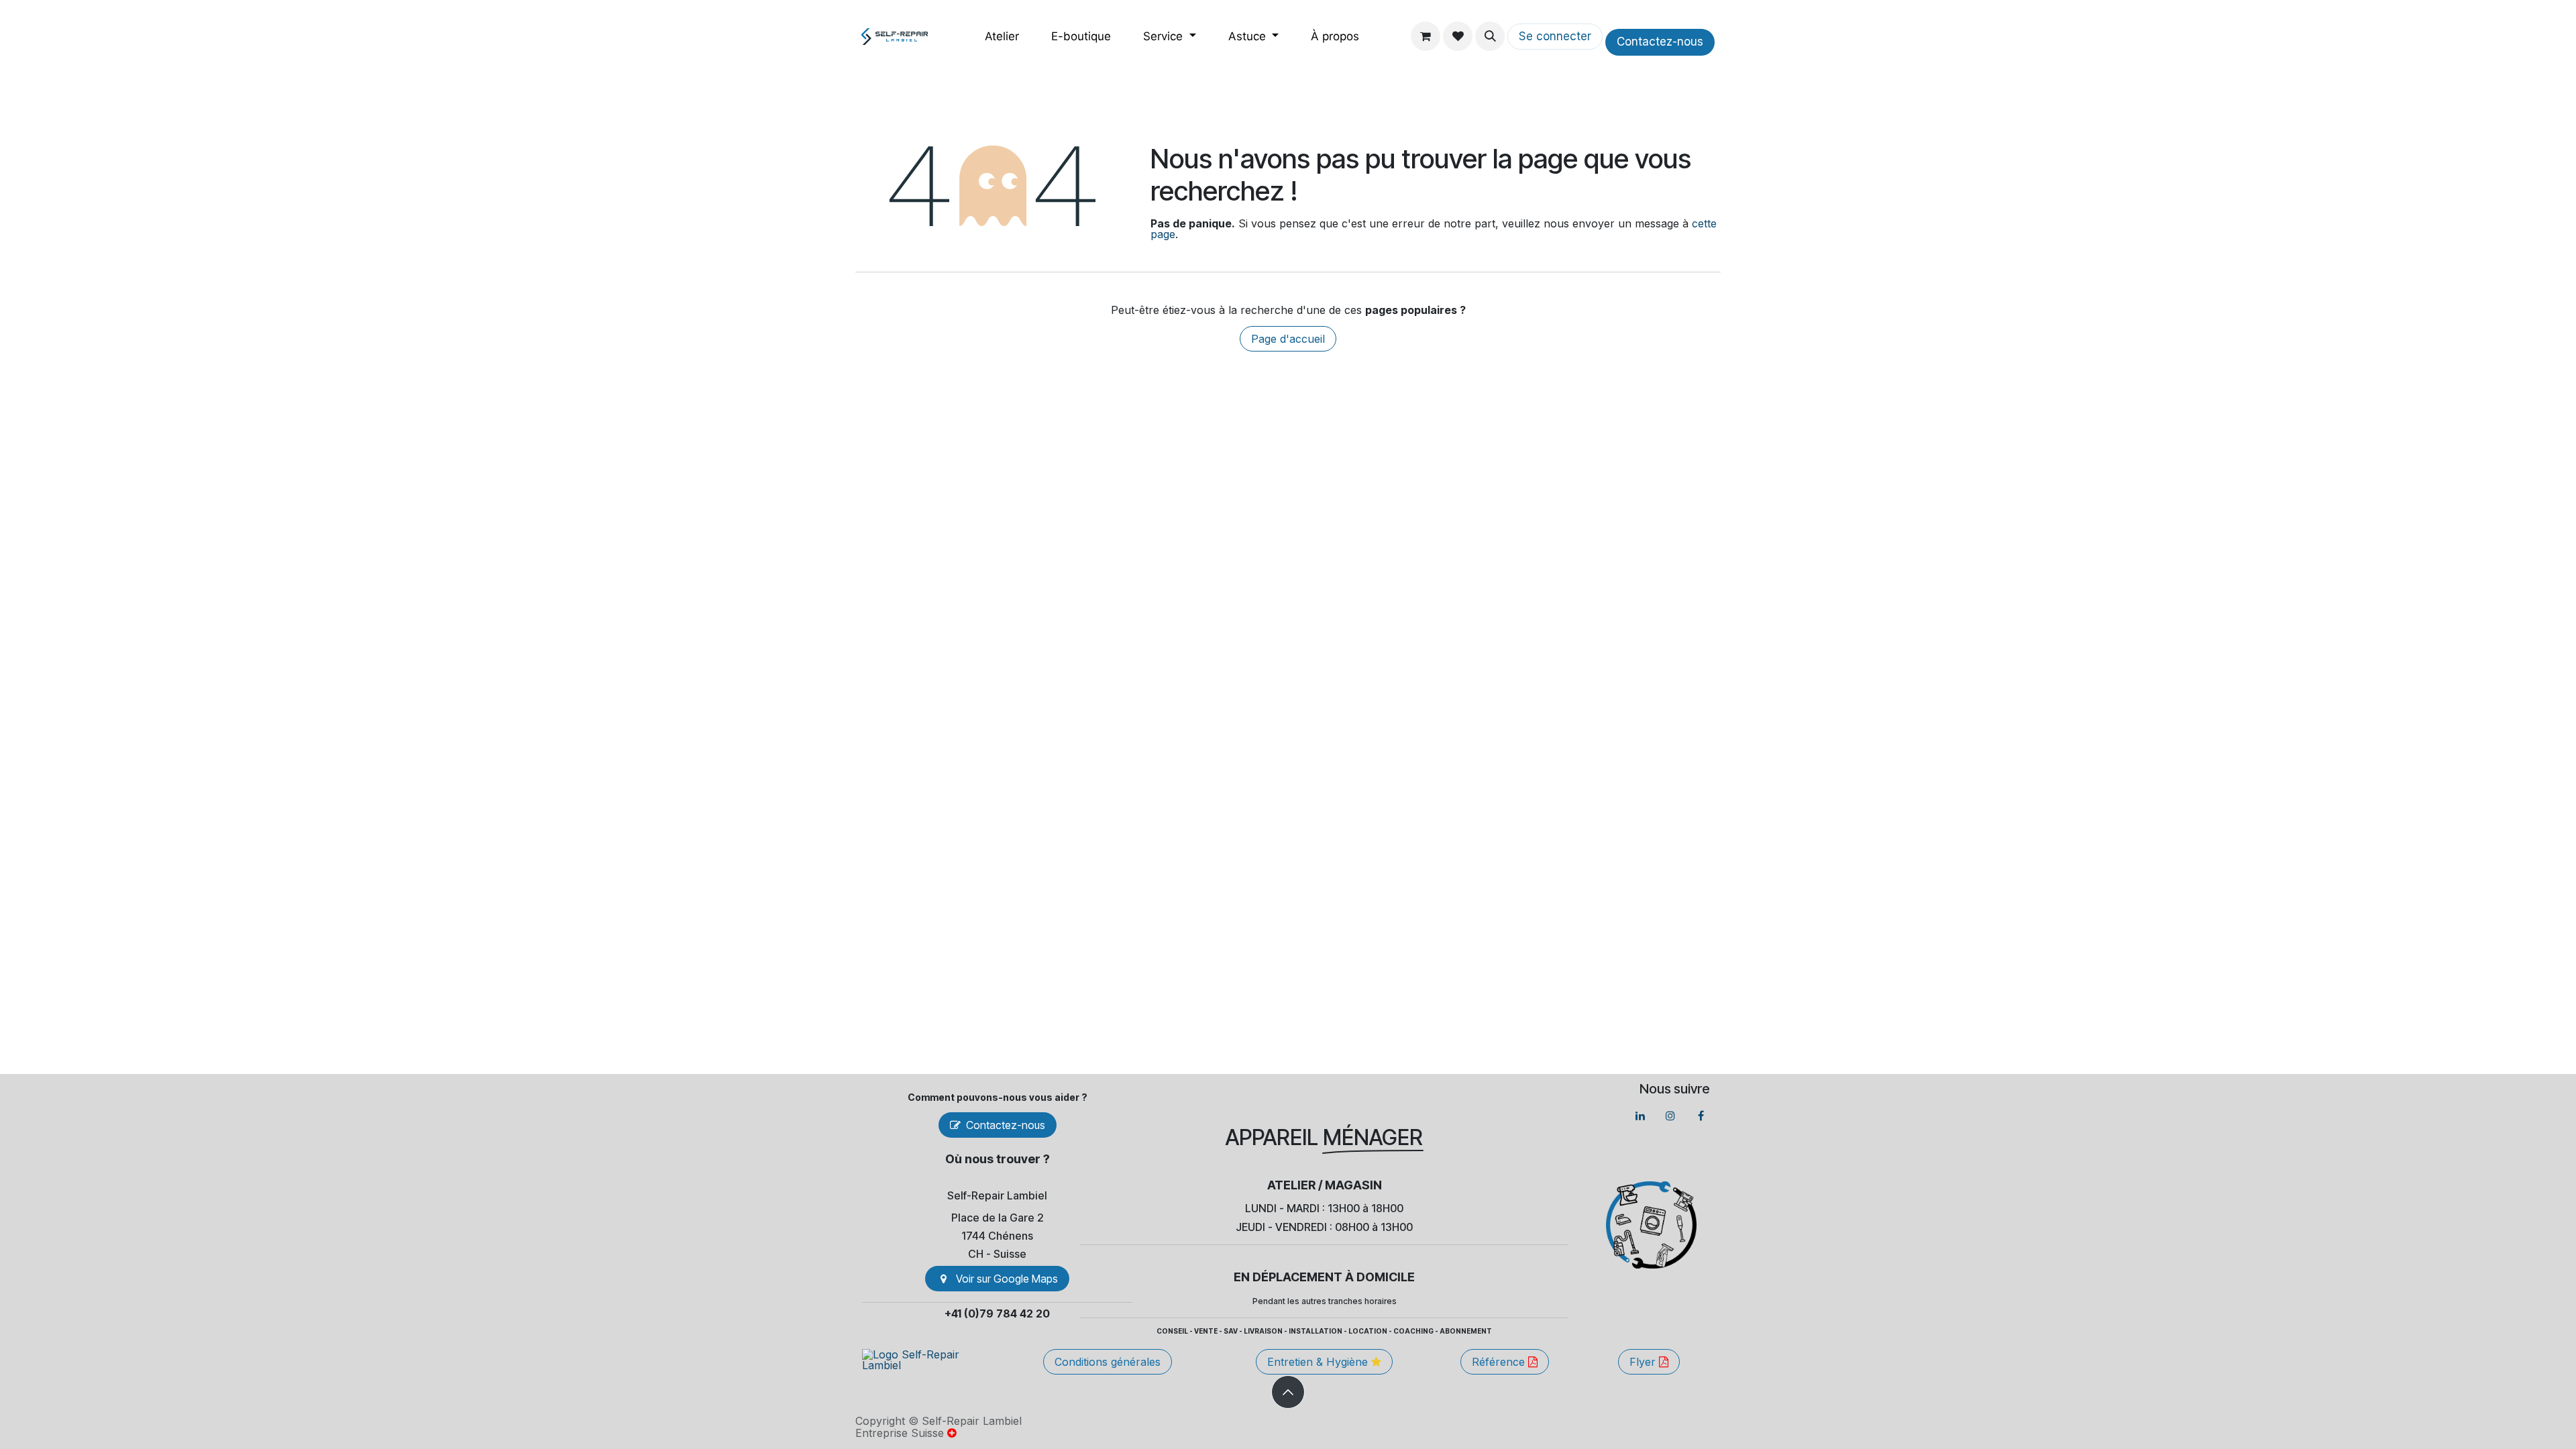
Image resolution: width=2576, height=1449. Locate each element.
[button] (1490, 36)
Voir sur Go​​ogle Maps (1007, 1279)
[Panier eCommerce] (1426, 36)
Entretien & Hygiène (1319, 1362)
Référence (1500, 1362)
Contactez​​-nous (1660, 42)
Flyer (1644, 1362)
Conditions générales (1108, 1362)
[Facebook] (1701, 1116)
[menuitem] (1002, 37)
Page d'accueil (1288, 339)
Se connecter (1555, 36)
